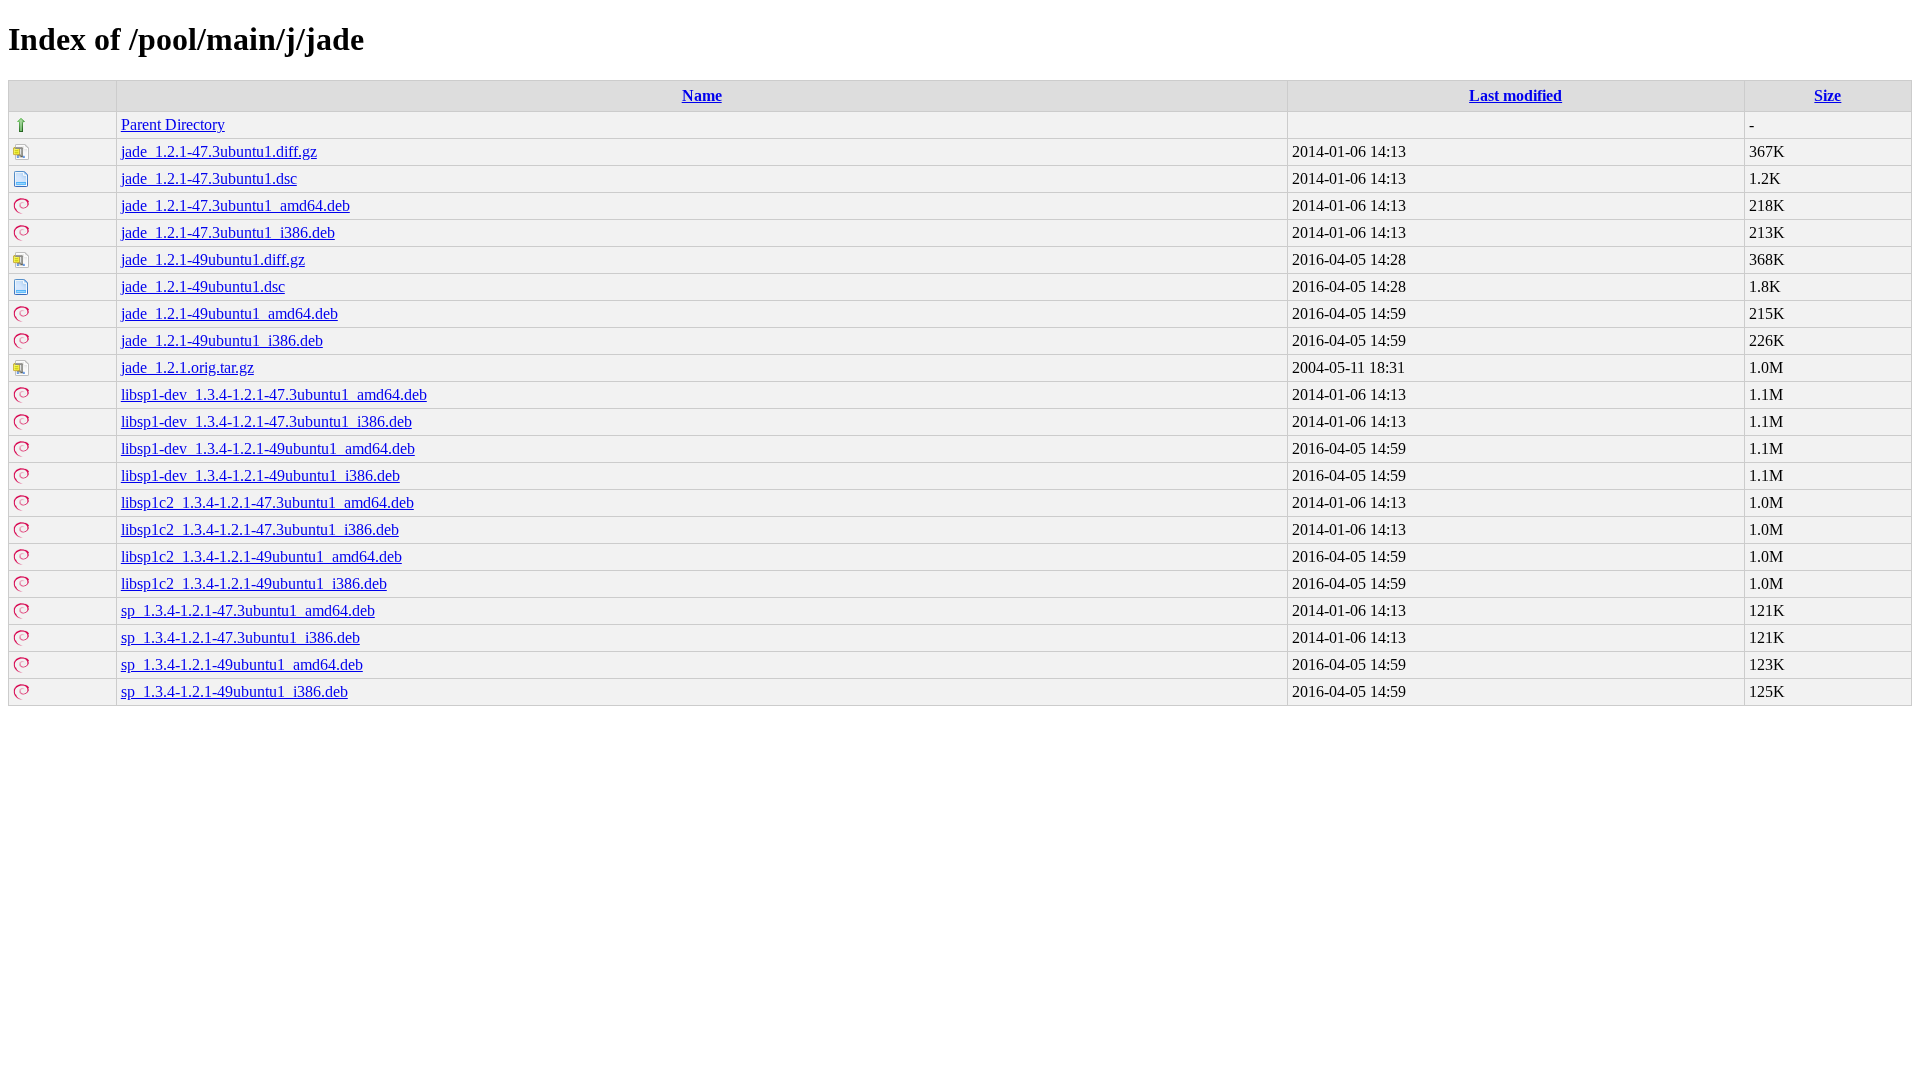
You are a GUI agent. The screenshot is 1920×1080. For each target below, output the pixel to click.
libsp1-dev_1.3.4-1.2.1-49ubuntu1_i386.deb (260, 475)
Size (1827, 95)
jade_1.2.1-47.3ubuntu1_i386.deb (228, 232)
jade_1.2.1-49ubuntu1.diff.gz (213, 259)
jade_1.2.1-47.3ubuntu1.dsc (209, 178)
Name (702, 95)
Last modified (1515, 95)
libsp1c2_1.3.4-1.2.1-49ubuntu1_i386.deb (254, 583)
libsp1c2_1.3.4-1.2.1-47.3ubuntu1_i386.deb (260, 529)
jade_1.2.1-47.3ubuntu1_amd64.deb (235, 205)
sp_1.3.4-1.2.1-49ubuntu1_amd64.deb (242, 664)
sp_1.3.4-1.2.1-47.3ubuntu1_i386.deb (240, 637)
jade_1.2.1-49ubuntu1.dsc (203, 286)
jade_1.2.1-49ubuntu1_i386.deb (222, 340)
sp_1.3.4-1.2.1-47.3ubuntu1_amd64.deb (248, 610)
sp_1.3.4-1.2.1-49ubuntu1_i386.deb (234, 691)
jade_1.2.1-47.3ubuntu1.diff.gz (219, 151)
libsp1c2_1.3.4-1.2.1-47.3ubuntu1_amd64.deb (267, 502)
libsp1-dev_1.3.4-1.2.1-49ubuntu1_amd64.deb (268, 448)
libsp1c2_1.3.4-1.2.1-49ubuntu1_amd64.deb (261, 556)
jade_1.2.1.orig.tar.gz (187, 367)
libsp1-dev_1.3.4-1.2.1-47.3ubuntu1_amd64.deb (274, 394)
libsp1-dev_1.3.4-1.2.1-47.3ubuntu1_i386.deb (266, 421)
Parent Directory (173, 124)
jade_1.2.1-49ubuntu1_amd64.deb (229, 313)
